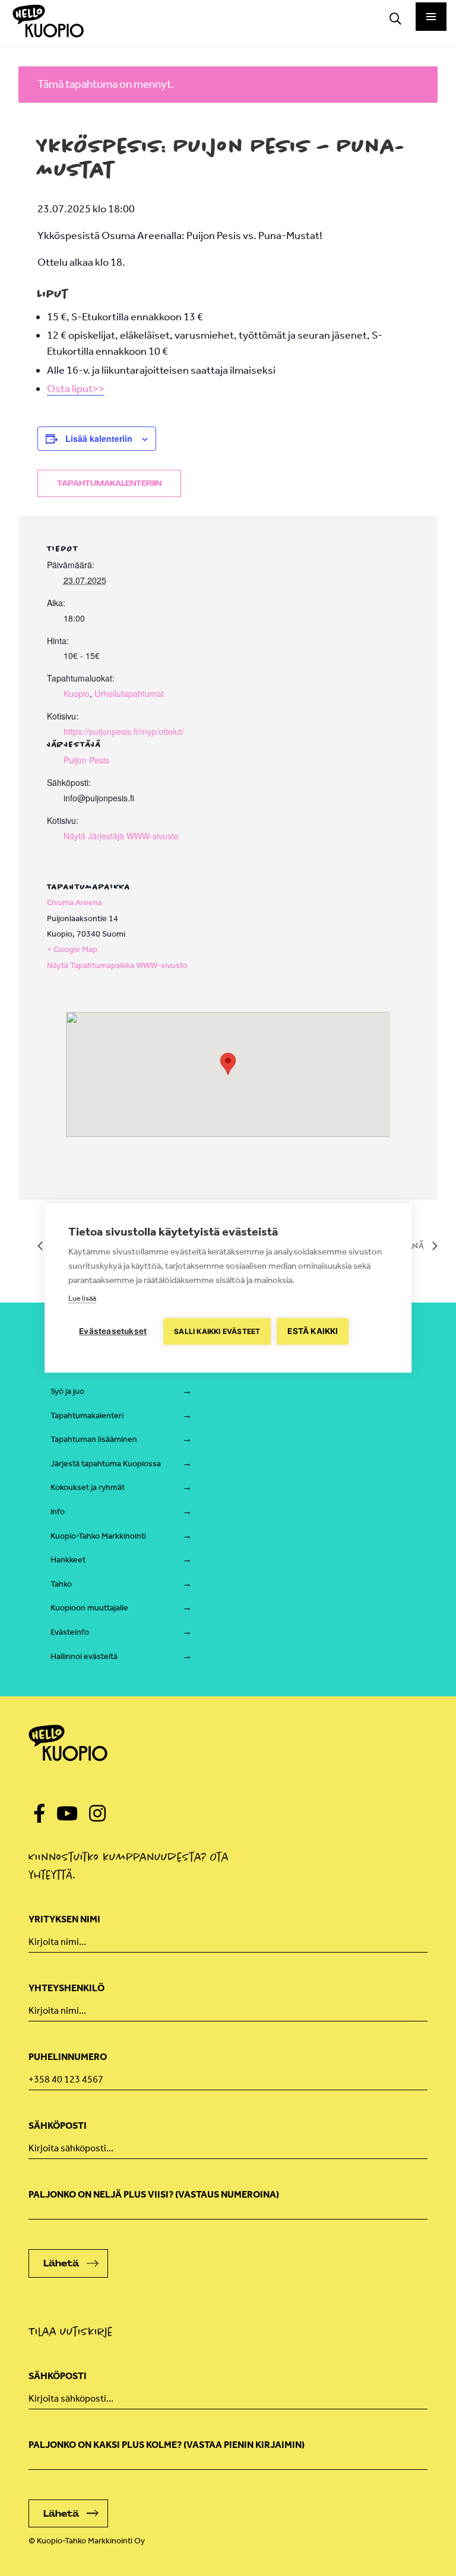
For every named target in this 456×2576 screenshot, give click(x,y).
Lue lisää (82, 1298)
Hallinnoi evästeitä (84, 1656)
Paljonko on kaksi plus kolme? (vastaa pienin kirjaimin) (167, 2445)
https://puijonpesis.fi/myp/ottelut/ (124, 731)
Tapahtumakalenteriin (109, 483)
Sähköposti (58, 2126)
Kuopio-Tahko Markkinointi (98, 1536)
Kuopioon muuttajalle (89, 1608)
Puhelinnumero (68, 2057)
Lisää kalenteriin (99, 438)
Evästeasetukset (113, 1331)
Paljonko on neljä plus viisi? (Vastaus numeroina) (154, 2194)
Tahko (61, 1584)
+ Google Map (72, 949)
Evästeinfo (70, 1632)
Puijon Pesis (86, 760)
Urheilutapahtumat (129, 693)
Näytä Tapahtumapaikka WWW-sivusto (117, 965)
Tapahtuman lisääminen (94, 1439)
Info (58, 1512)
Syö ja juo (67, 1391)
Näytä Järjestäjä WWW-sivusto (121, 836)
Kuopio (77, 693)
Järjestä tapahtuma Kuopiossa (106, 1464)
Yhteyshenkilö (66, 1988)
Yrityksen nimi (64, 1919)
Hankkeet (68, 1560)
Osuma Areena (75, 902)
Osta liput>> (76, 389)
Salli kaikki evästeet (217, 1331)
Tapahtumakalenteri (87, 1416)
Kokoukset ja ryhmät (88, 1487)
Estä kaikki (313, 1331)
